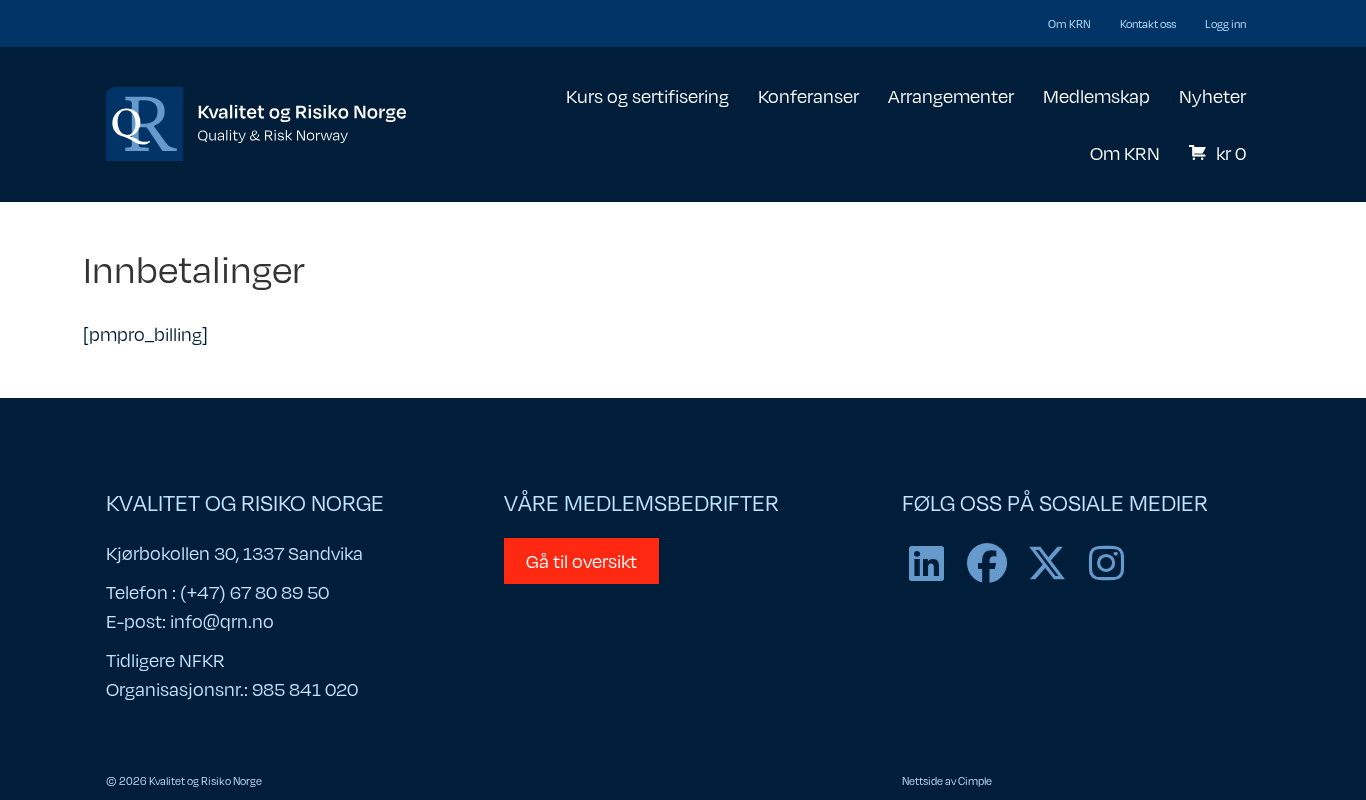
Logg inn (1225, 23)
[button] (927, 563)
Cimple (975, 780)
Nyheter (1212, 95)
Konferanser (808, 95)
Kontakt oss (1148, 23)
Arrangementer (951, 95)
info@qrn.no (222, 620)
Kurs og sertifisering (647, 95)
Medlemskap (1096, 95)
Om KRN (1069, 23)
